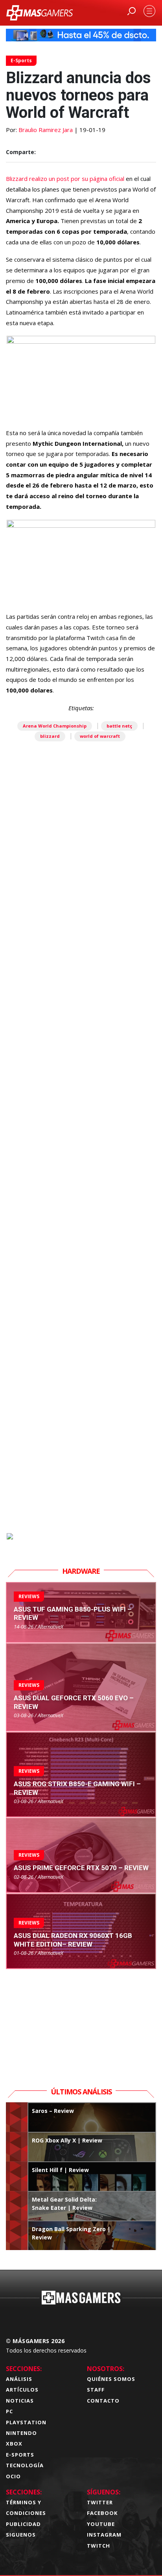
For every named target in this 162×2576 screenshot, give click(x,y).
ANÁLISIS (19, 2379)
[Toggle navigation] (149, 11)
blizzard (50, 736)
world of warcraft (100, 736)
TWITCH (98, 2546)
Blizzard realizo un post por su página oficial (65, 179)
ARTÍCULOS (22, 2390)
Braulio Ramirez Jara (46, 130)
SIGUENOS (21, 2535)
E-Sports (21, 60)
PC (9, 2411)
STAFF (96, 2390)
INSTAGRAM (104, 2535)
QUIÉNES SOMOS (111, 2379)
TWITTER (100, 2502)
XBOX (14, 2444)
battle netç (119, 726)
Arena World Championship (55, 726)
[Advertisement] (81, 1181)
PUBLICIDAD (23, 2524)
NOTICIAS (20, 2401)
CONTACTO (103, 2401)
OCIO (13, 2476)
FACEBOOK (102, 2513)
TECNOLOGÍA (25, 2465)
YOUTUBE (101, 2524)
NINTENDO (21, 2433)
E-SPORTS (20, 2455)
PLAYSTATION (26, 2422)
